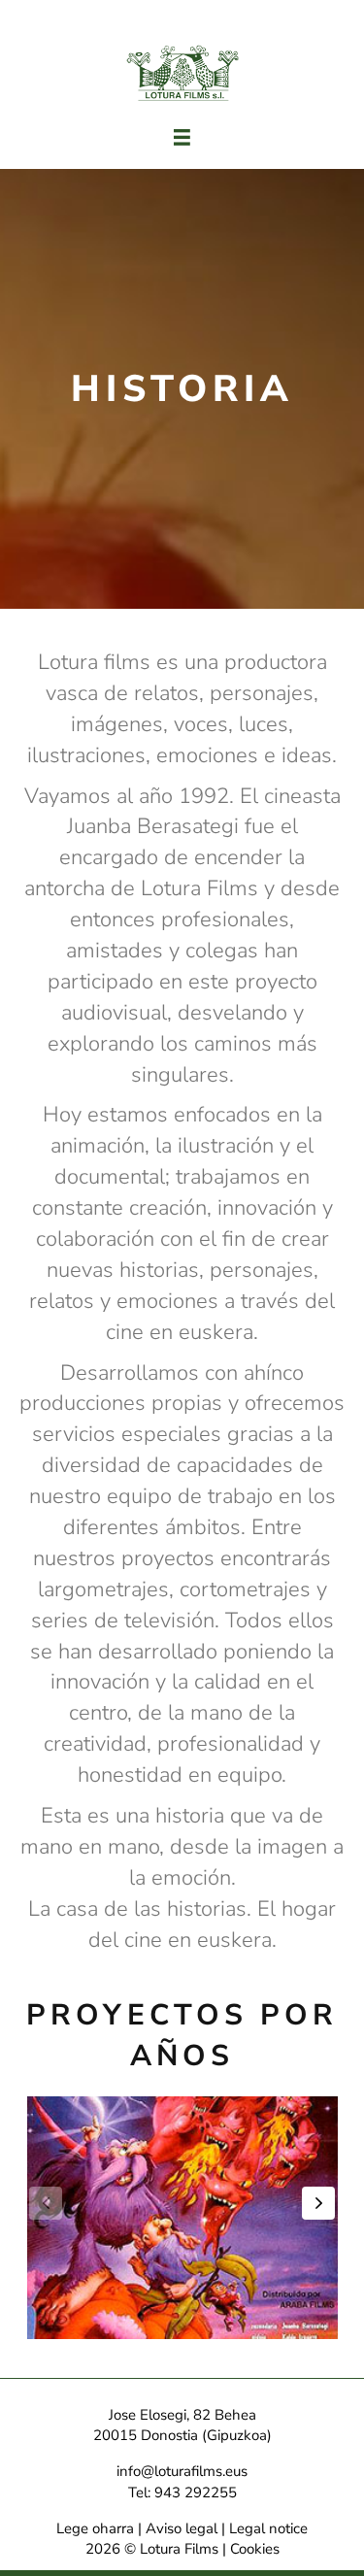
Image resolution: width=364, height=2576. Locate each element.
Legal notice (268, 2528)
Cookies (255, 2549)
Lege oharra (95, 2528)
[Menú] (182, 137)
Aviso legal (182, 2528)
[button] (318, 2203)
